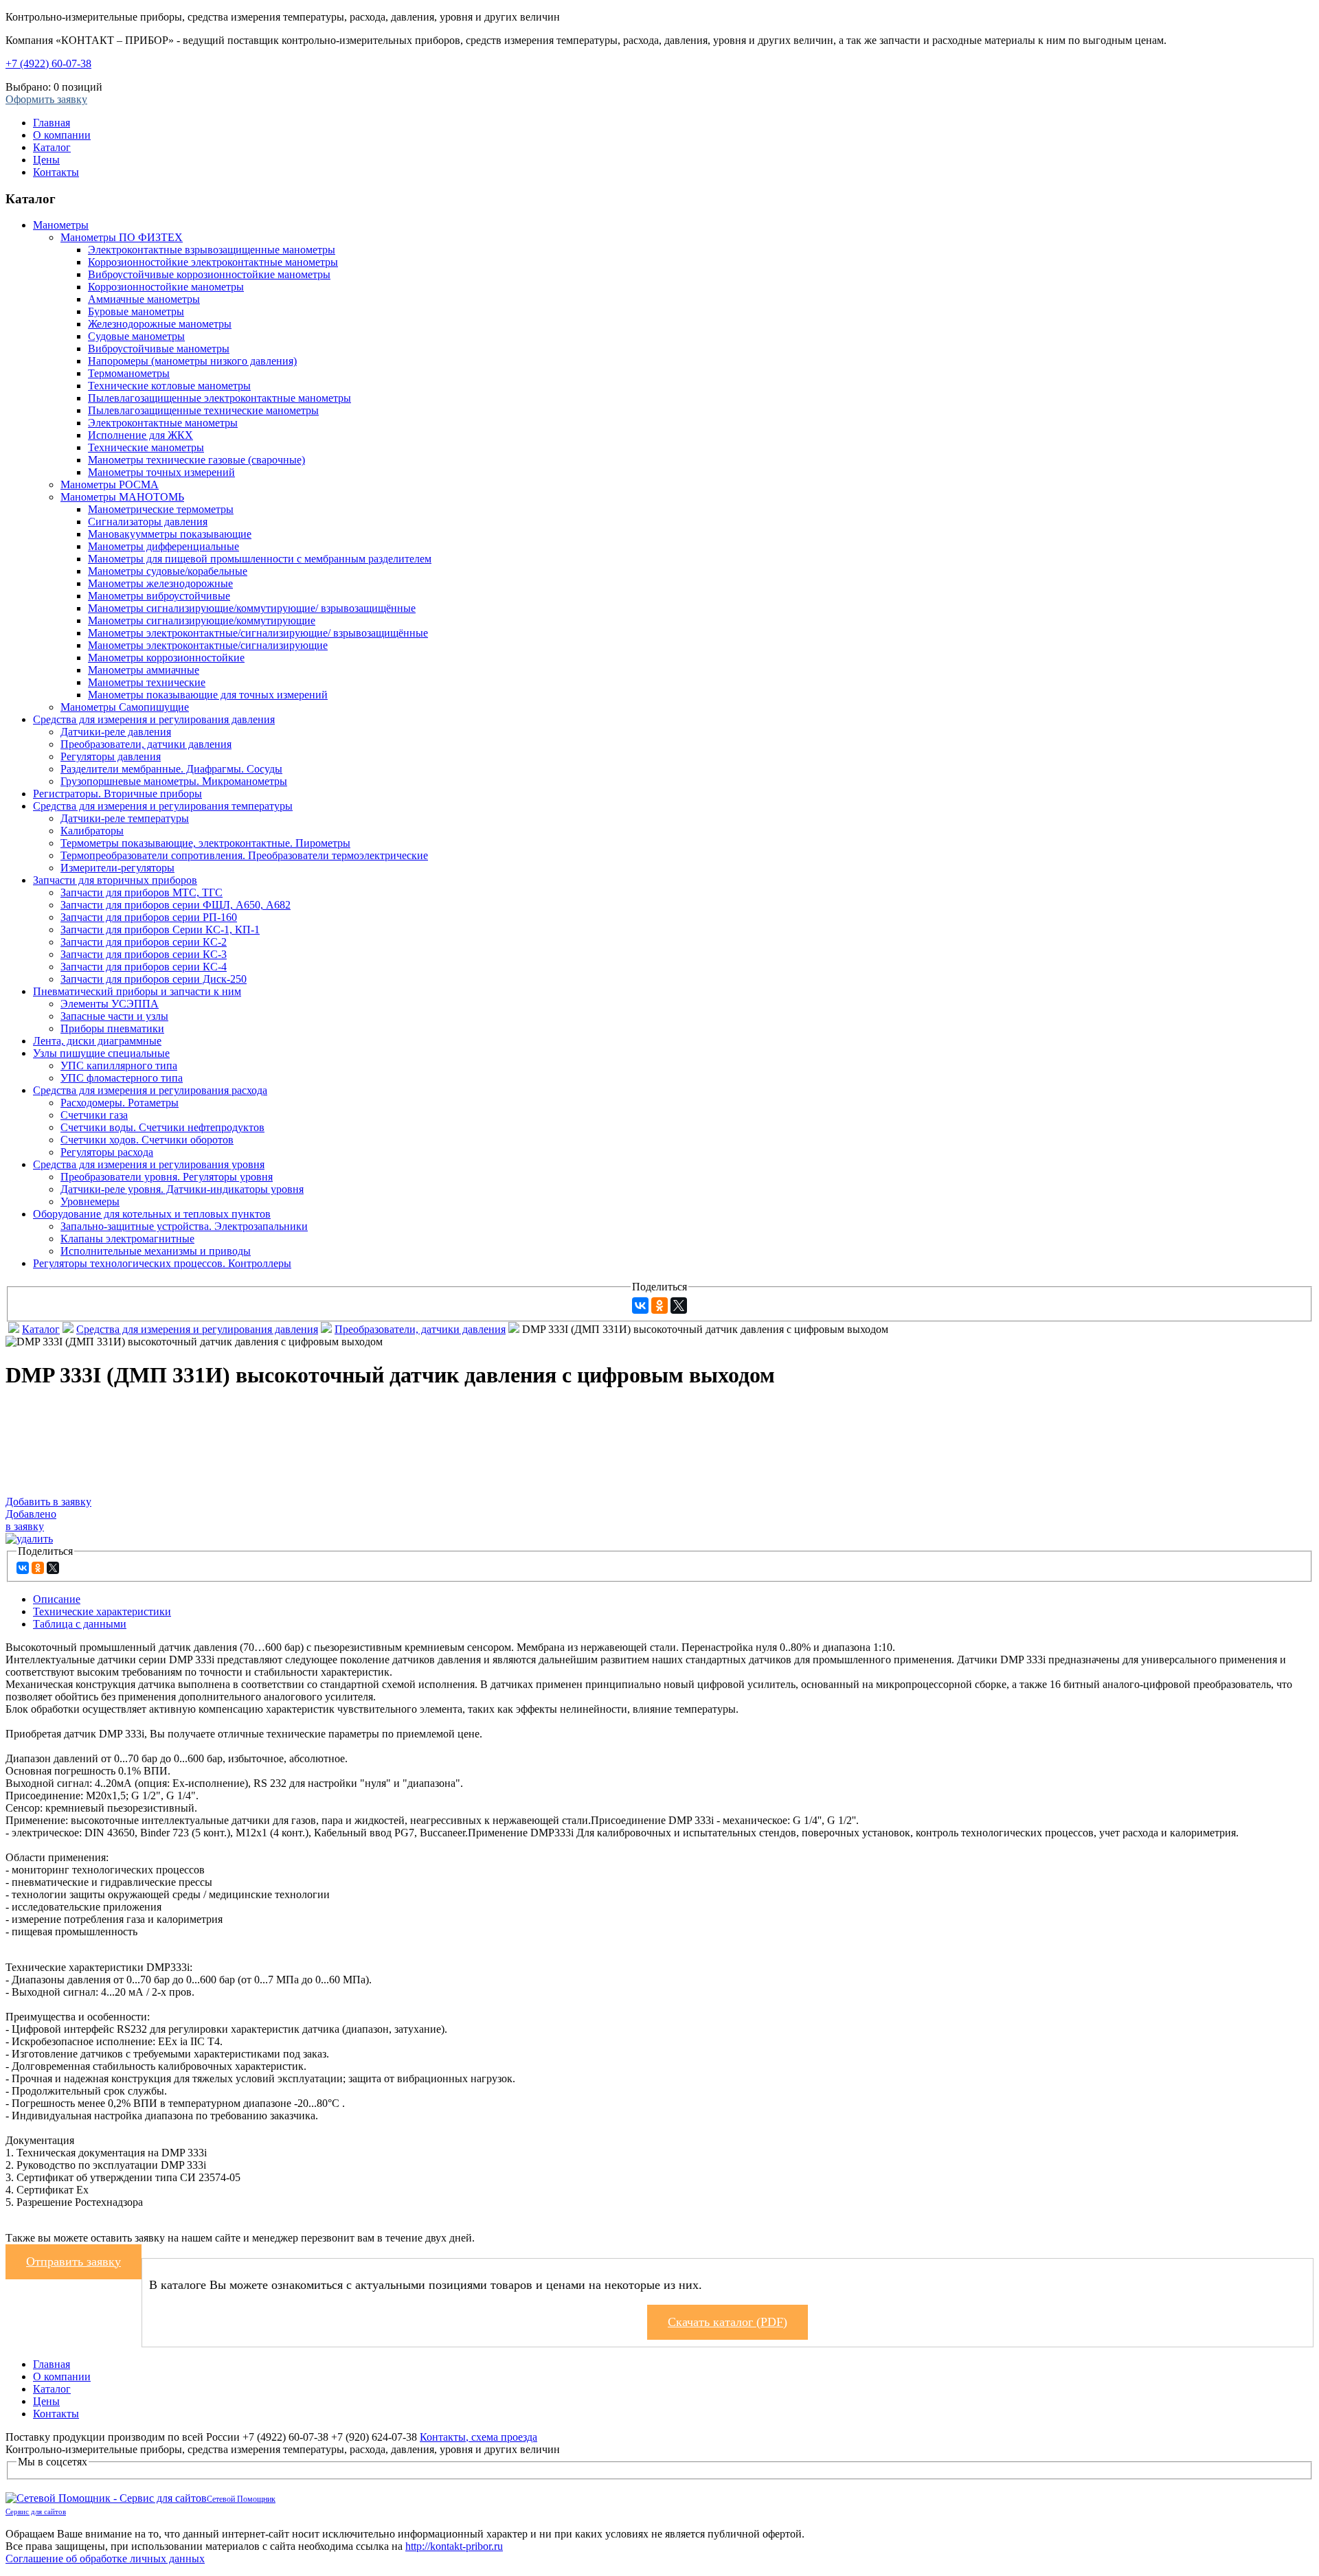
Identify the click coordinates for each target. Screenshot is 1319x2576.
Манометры (61, 225)
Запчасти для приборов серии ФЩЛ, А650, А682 (176, 905)
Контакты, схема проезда (478, 2437)
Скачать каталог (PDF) (728, 2322)
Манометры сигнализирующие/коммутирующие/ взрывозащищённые (252, 608)
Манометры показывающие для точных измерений (208, 695)
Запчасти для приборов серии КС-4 (144, 967)
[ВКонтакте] (640, 1306)
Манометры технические (147, 682)
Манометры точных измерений (161, 472)
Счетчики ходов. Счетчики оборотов (147, 1140)
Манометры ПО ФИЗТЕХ (122, 237)
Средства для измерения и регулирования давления (154, 719)
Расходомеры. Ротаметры (120, 1103)
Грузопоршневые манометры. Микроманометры (174, 781)
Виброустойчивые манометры (159, 349)
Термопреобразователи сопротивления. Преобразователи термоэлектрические (244, 855)
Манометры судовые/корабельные (168, 571)
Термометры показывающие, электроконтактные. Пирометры (205, 843)
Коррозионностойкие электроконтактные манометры (213, 262)
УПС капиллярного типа (119, 1065)
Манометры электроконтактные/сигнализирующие (208, 645)
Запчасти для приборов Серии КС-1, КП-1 (160, 930)
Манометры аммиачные (144, 670)
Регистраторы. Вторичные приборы (117, 794)
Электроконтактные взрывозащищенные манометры (212, 250)
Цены (46, 160)
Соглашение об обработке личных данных (105, 2558)
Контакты (56, 172)
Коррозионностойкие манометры (166, 287)
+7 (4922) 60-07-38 (48, 64)
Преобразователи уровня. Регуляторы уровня (167, 1177)
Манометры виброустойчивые (159, 596)
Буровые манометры (136, 311)
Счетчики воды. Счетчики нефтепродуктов (162, 1127)
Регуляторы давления (111, 756)
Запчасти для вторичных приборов (115, 880)
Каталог (52, 147)
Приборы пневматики (112, 1028)
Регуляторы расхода (107, 1152)
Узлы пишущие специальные (101, 1053)
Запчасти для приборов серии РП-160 (149, 917)
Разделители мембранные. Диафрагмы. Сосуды (171, 769)
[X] (679, 1306)
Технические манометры (146, 447)
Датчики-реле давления (116, 732)
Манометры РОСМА (110, 485)
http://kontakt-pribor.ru (454, 2546)
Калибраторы (92, 831)
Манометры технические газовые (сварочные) (196, 460)
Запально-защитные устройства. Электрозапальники (184, 1226)
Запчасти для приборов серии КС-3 (144, 954)
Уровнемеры (90, 1201)
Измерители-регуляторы (117, 868)
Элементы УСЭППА (110, 1004)
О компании (62, 135)
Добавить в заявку (48, 1502)
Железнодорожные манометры (160, 324)
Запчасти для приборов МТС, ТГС (142, 892)
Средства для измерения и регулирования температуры (163, 806)
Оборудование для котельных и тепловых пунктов (152, 1214)
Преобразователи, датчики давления (146, 744)
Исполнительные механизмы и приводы (156, 1251)
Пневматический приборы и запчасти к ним (137, 991)
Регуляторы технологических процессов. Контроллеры (162, 1263)
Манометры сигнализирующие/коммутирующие (202, 620)
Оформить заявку (46, 99)
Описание (57, 1599)
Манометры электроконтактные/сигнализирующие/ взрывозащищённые (258, 633)
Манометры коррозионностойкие (166, 658)
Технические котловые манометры (169, 386)
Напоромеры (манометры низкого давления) (192, 361)
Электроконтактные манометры (163, 423)
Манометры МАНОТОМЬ (122, 497)
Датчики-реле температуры (125, 818)
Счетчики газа (94, 1115)
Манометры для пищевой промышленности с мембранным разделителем (260, 559)
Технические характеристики (102, 1611)
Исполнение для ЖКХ (140, 435)
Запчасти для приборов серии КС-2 (144, 942)
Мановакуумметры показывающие (170, 534)
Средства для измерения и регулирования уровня (149, 1164)
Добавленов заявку (31, 1520)
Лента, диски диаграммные (97, 1041)
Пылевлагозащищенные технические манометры (203, 410)
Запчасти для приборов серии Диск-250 (154, 979)
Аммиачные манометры (144, 299)
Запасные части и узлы (114, 1016)
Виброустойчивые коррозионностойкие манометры (209, 274)
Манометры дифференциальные (164, 546)
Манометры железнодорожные (160, 583)
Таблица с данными (80, 1624)
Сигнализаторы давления (148, 522)
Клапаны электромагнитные (127, 1239)
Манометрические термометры (161, 509)
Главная (52, 123)
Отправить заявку (74, 2261)
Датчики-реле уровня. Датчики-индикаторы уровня (182, 1189)
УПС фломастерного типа (122, 1078)
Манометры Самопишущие (125, 707)
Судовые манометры (136, 336)
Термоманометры (129, 373)
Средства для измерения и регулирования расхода (150, 1090)
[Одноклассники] (659, 1306)
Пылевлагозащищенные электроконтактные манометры (219, 398)
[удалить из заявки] (29, 1539)
